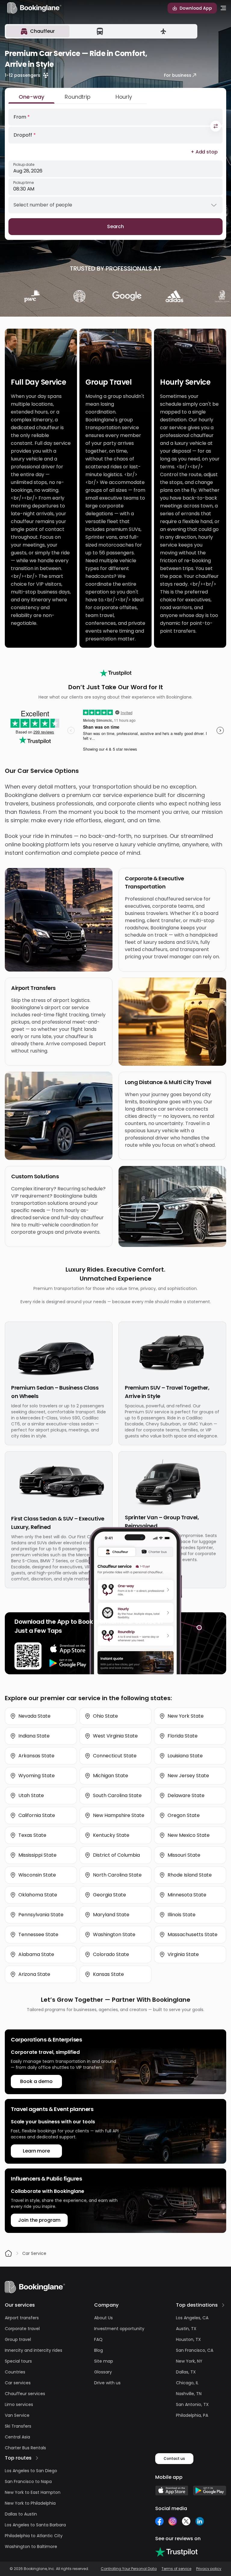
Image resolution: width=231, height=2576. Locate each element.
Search (116, 226)
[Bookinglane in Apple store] (172, 2491)
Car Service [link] (34, 2253)
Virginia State (183, 1954)
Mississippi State (37, 1855)
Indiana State (34, 1736)
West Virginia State (115, 1736)
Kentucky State (111, 1835)
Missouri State (184, 1855)
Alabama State (36, 1954)
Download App (196, 8)
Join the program (39, 2220)
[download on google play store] (68, 1663)
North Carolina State (117, 1875)
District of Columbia (116, 1855)
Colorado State (111, 1954)
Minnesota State (187, 1895)
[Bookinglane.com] (116, 673)
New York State (186, 1716)
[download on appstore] (68, 1649)
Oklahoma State (38, 1895)
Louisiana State (185, 1756)
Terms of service (176, 2569)
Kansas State (108, 1974)
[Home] (8, 2253)
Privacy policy (209, 2569)
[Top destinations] (223, 2305)
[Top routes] (37, 2458)
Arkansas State (36, 1756)
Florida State (183, 1736)
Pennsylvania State (41, 1915)
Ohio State (105, 1716)
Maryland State (111, 1915)
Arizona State (34, 1974)
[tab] (38, 31)
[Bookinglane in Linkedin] (200, 2521)
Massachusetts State (192, 1934)
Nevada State (34, 1716)
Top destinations (197, 2305)
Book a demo (36, 2081)
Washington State (114, 1934)
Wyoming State (37, 1776)
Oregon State (184, 1815)
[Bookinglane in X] (186, 2521)
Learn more (36, 2151)
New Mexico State (189, 1835)
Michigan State (111, 1776)
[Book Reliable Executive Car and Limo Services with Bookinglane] (34, 8)
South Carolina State (117, 1795)
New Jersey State (188, 1776)
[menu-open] (223, 8)
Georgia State (109, 1895)
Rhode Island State (190, 1875)
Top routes (18, 2458)
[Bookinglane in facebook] (159, 2521)
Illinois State (182, 1915)
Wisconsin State (37, 1875)
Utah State (31, 1795)
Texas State (32, 1835)
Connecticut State (115, 1756)
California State (37, 1815)
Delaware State (186, 1795)
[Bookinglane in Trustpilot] (176, 2552)
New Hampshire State (119, 1815)
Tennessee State (38, 1934)
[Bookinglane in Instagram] (173, 2521)
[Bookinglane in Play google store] (210, 2491)
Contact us (174, 2458)
